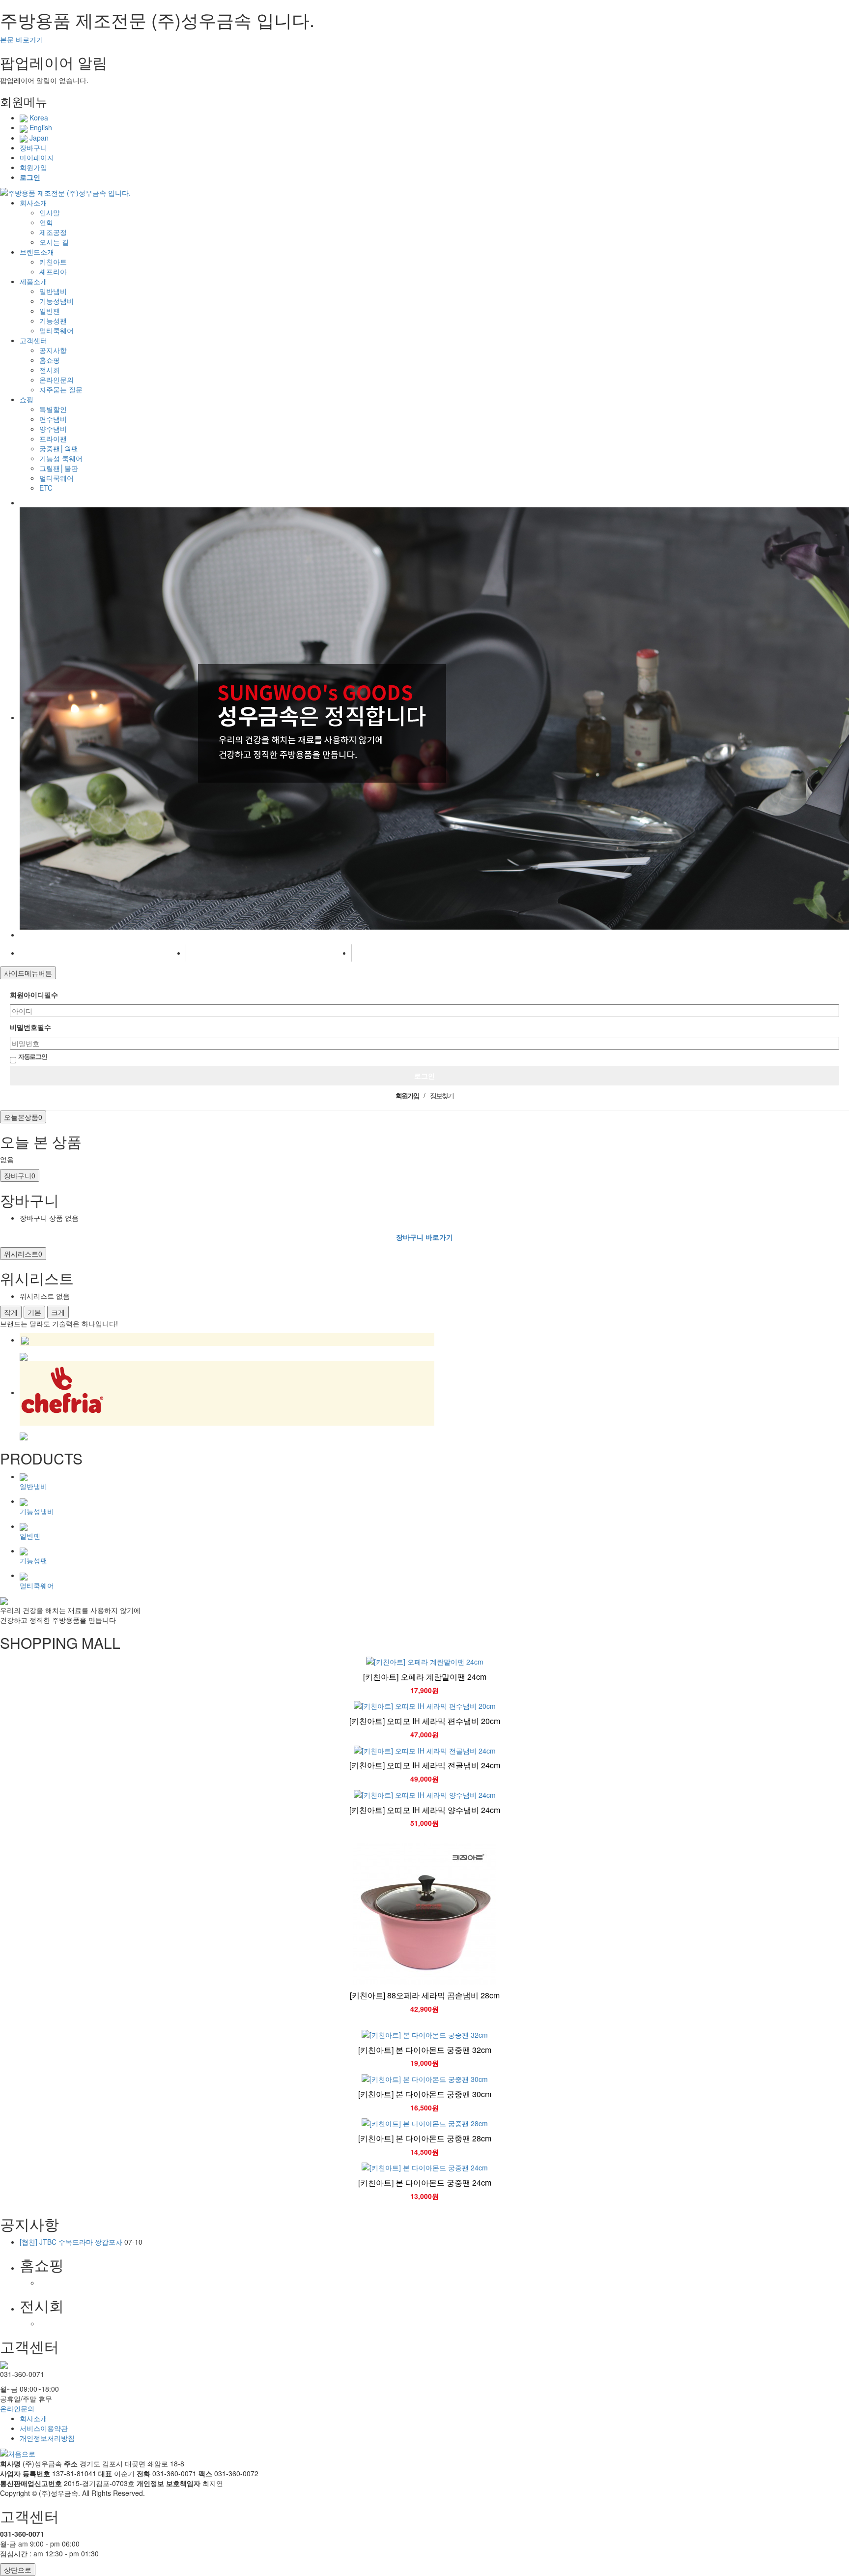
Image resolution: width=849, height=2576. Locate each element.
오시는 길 (54, 242)
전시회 (50, 370)
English (40, 127)
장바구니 (33, 147)
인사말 (50, 212)
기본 (34, 1312)
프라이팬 (53, 439)
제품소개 (33, 281)
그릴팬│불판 (59, 468)
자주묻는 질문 (61, 389)
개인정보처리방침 (47, 2438)
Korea (38, 117)
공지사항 (53, 350)
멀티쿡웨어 (57, 330)
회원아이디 (34, 995)
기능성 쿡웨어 (61, 458)
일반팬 (50, 311)
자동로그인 (33, 1056)
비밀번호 (30, 1027)
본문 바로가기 (22, 39)
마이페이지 (37, 157)
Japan (38, 138)
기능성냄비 (57, 301)
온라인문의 (57, 380)
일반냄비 (53, 291)
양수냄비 (53, 429)
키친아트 (53, 262)
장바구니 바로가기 (424, 1237)
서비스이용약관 (44, 2428)
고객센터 (33, 340)
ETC (46, 488)
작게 (11, 1312)
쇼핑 (27, 399)
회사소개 (33, 203)
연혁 (46, 222)
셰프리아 (53, 271)
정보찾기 (442, 1095)
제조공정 (53, 232)
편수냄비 (53, 419)
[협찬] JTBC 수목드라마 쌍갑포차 (71, 2242)
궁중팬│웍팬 (59, 448)
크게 (58, 1312)
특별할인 (53, 409)
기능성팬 (53, 321)
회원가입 (33, 167)
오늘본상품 (23, 1117)
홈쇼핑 (50, 360)
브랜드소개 (37, 252)
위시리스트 (23, 1254)
